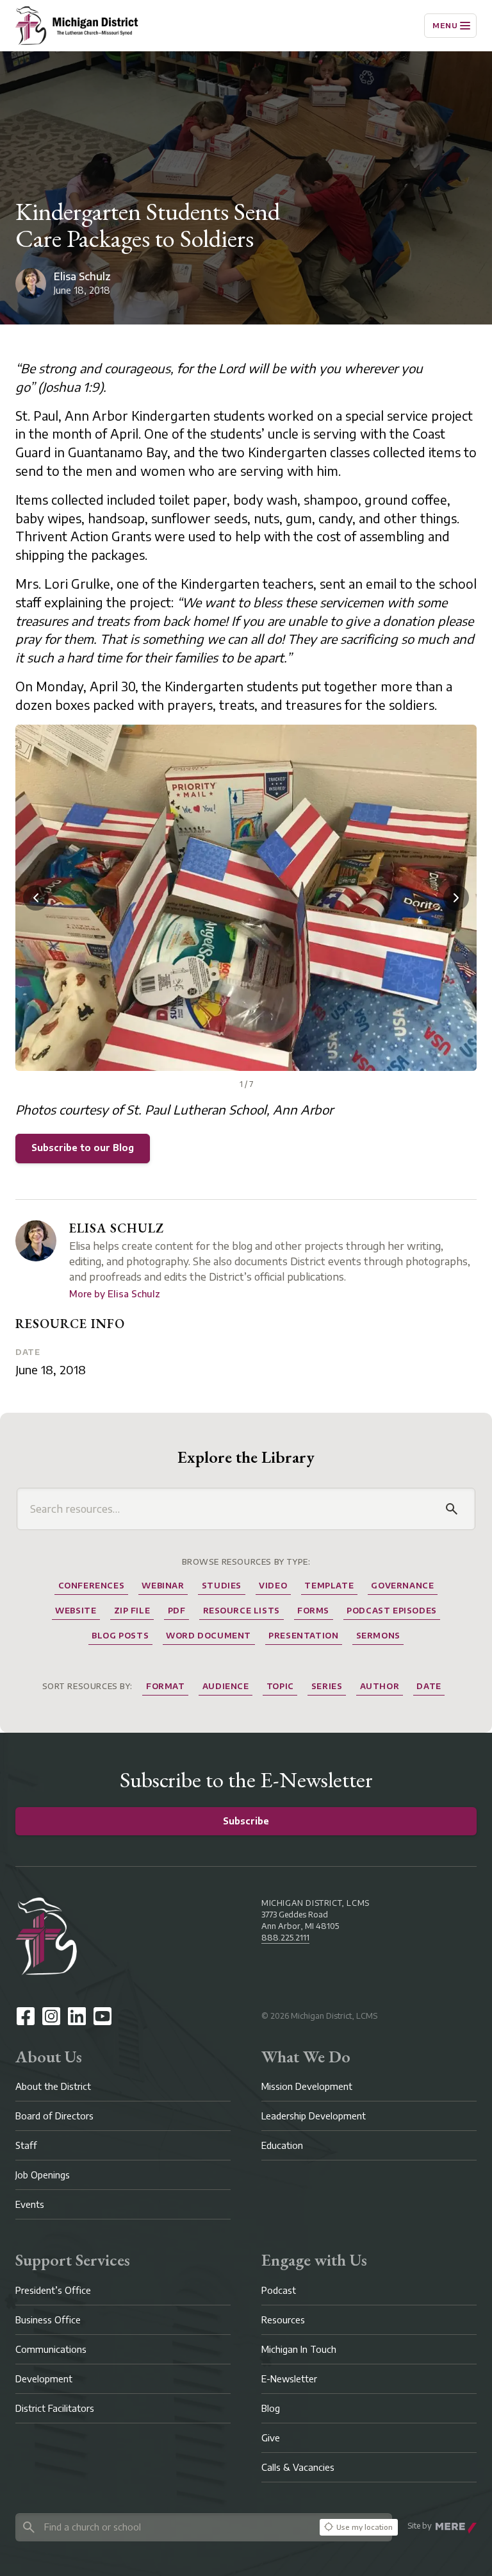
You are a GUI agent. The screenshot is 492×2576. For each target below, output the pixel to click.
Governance (402, 1586)
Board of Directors (54, 2116)
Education (282, 2145)
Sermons (378, 1636)
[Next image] (456, 898)
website (76, 1611)
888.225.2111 (285, 1938)
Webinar (163, 1586)
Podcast (279, 2290)
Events (30, 2204)
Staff (26, 2145)
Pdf (177, 1611)
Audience (226, 1686)
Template (329, 1586)
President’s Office (53, 2290)
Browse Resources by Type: (246, 1562)
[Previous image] (36, 898)
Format (166, 1686)
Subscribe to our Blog (83, 1148)
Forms (313, 1611)
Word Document (209, 1636)
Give (271, 2438)
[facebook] (26, 2016)
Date (28, 1352)
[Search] (452, 1509)
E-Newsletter (289, 2379)
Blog (271, 2408)
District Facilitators (55, 2408)
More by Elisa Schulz (115, 1294)
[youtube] (102, 2016)
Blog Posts (120, 1636)
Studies (222, 1586)
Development (44, 2379)
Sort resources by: (87, 1686)
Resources (283, 2320)
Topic (280, 1686)
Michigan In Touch (299, 2349)
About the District (53, 2086)
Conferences (92, 1586)
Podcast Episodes (392, 1611)
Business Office (48, 2320)
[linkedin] (77, 2016)
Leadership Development (314, 2116)
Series (327, 1686)
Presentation (303, 1636)
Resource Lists (242, 1611)
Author (380, 1686)
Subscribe (246, 1821)
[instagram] (51, 2016)
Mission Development (307, 2086)
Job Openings (43, 2175)
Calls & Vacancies (298, 2467)
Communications (51, 2349)
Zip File (132, 1611)
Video (273, 1586)
